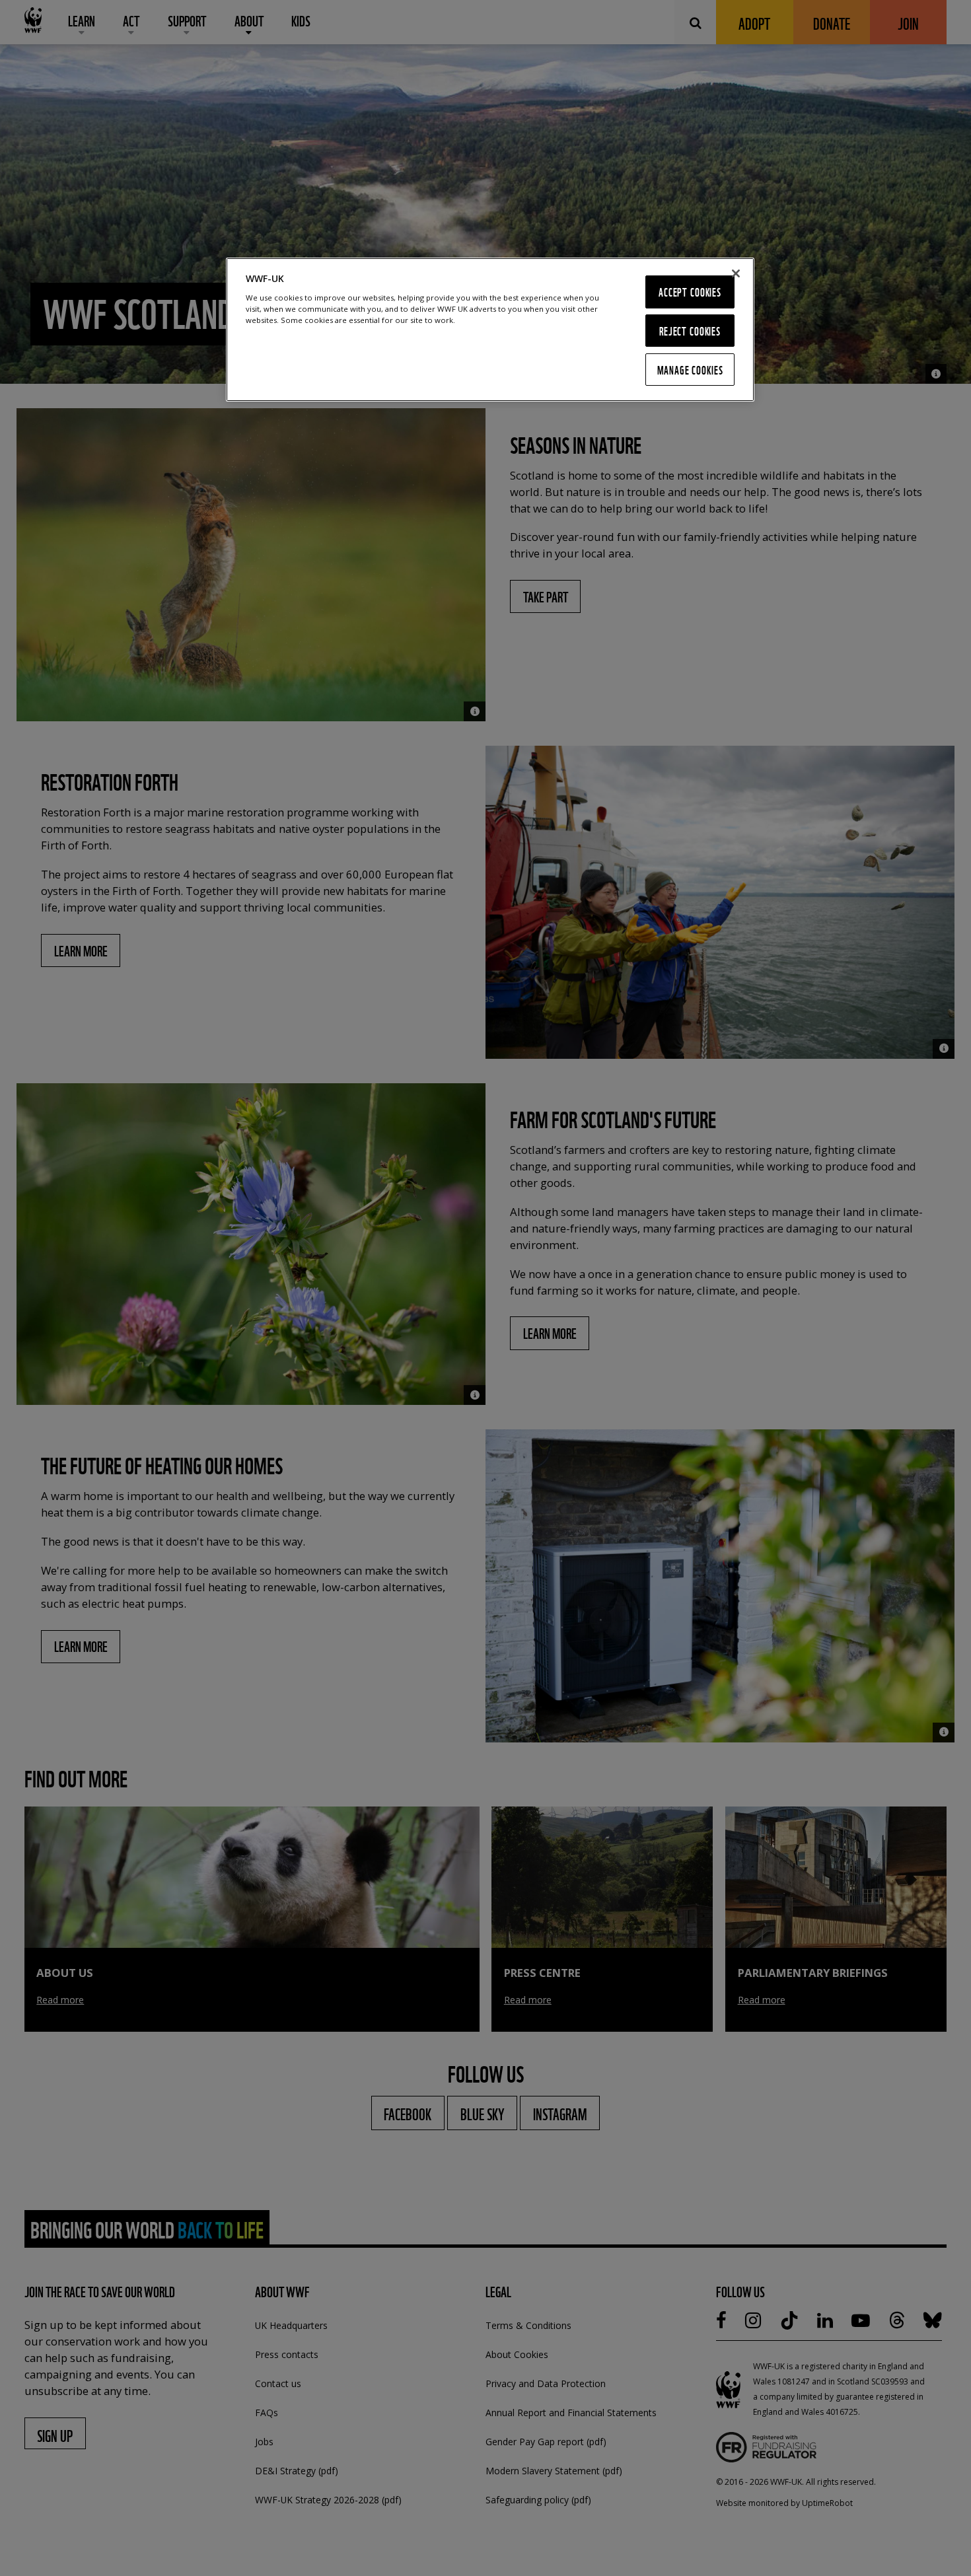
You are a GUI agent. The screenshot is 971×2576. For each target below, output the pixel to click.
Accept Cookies (690, 292)
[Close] (736, 273)
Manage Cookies (690, 370)
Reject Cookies (690, 331)
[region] (490, 330)
